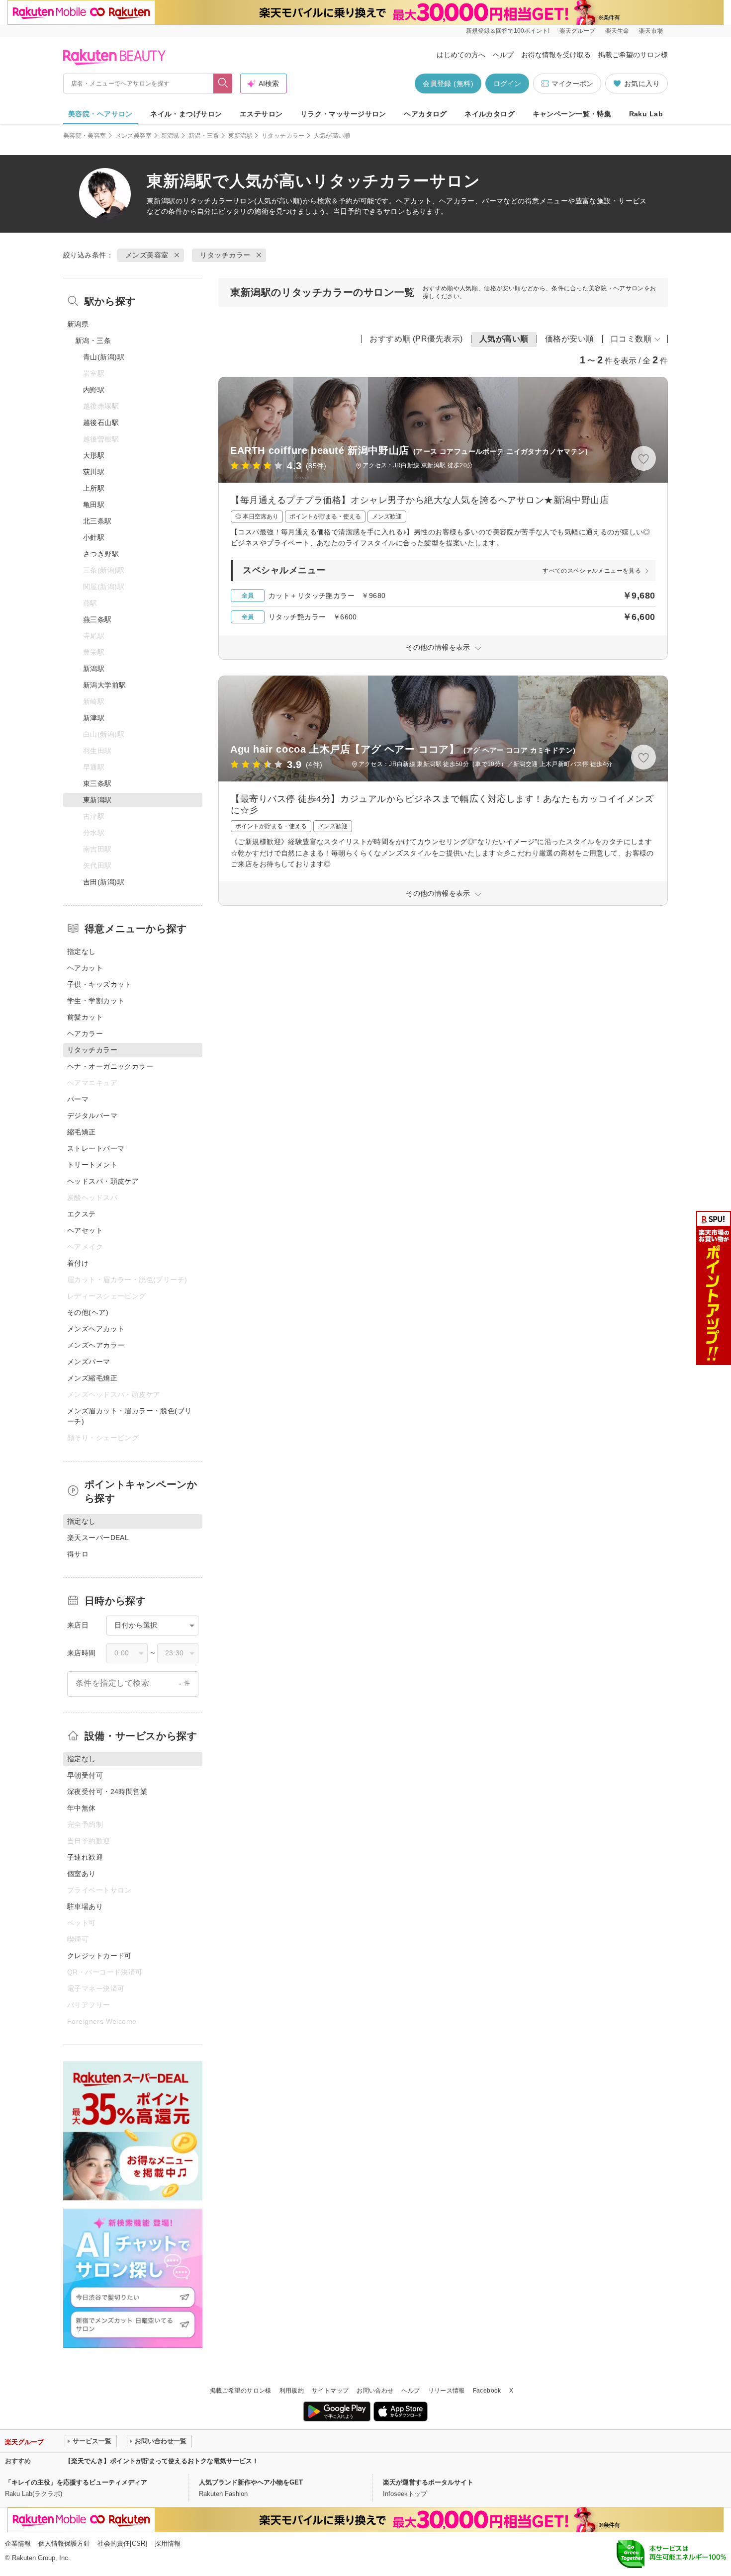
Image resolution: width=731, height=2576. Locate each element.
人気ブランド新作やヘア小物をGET (251, 2482)
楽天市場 (651, 31)
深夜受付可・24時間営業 (107, 1792)
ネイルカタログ (490, 114)
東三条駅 (97, 783)
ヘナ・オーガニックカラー (110, 1066)
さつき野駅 (101, 554)
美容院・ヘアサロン (100, 114)
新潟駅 (94, 669)
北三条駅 (97, 521)
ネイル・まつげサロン (186, 114)
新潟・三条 (204, 136)
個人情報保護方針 (64, 2543)
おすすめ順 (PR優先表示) (416, 339)
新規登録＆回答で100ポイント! (508, 31)
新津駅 (94, 718)
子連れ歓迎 (85, 1857)
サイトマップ (330, 2391)
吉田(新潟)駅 (104, 882)
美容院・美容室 (85, 136)
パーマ (78, 1099)
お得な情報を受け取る (556, 55)
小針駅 (94, 537)
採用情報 (168, 2543)
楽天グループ (577, 31)
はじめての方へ (461, 55)
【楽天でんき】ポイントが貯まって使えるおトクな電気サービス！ (162, 2461)
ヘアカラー (85, 1033)
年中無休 (82, 1808)
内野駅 (94, 390)
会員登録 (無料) (448, 84)
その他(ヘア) (88, 1312)
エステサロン (261, 114)
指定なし (82, 951)
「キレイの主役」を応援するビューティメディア (76, 2482)
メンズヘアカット (96, 1329)
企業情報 (18, 2543)
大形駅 (94, 455)
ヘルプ (503, 55)
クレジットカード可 (99, 1956)
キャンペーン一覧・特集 (572, 114)
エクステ (82, 1214)
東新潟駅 (240, 136)
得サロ (78, 1554)
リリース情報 (447, 2391)
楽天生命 (617, 31)
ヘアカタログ (425, 114)
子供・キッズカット (99, 984)
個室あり (82, 1874)
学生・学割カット (96, 1001)
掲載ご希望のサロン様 (633, 55)
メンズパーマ (89, 1362)
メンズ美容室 (134, 136)
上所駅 (94, 488)
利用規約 (292, 2391)
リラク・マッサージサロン (343, 114)
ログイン (507, 84)
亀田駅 (94, 505)
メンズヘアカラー (96, 1345)
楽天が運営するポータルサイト (428, 2482)
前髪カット (85, 1017)
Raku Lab (646, 114)
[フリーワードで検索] (223, 84)
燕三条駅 (97, 619)
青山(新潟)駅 (104, 357)
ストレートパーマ (96, 1148)
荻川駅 (94, 472)
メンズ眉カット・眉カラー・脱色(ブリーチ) (130, 1416)
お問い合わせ (375, 2391)
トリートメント (92, 1165)
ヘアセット (85, 1230)
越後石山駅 (101, 423)
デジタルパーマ (92, 1116)
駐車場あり (85, 1906)
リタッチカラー (283, 136)
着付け (78, 1263)
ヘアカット (85, 968)
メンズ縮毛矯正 (92, 1378)
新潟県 (170, 136)
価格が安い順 (570, 339)
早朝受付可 (85, 1775)
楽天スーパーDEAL (98, 1538)
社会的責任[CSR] (122, 2543)
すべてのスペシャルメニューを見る (592, 571)
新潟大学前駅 (105, 685)
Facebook (487, 2391)
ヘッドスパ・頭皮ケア (103, 1181)
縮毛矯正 (82, 1132)
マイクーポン (572, 84)
